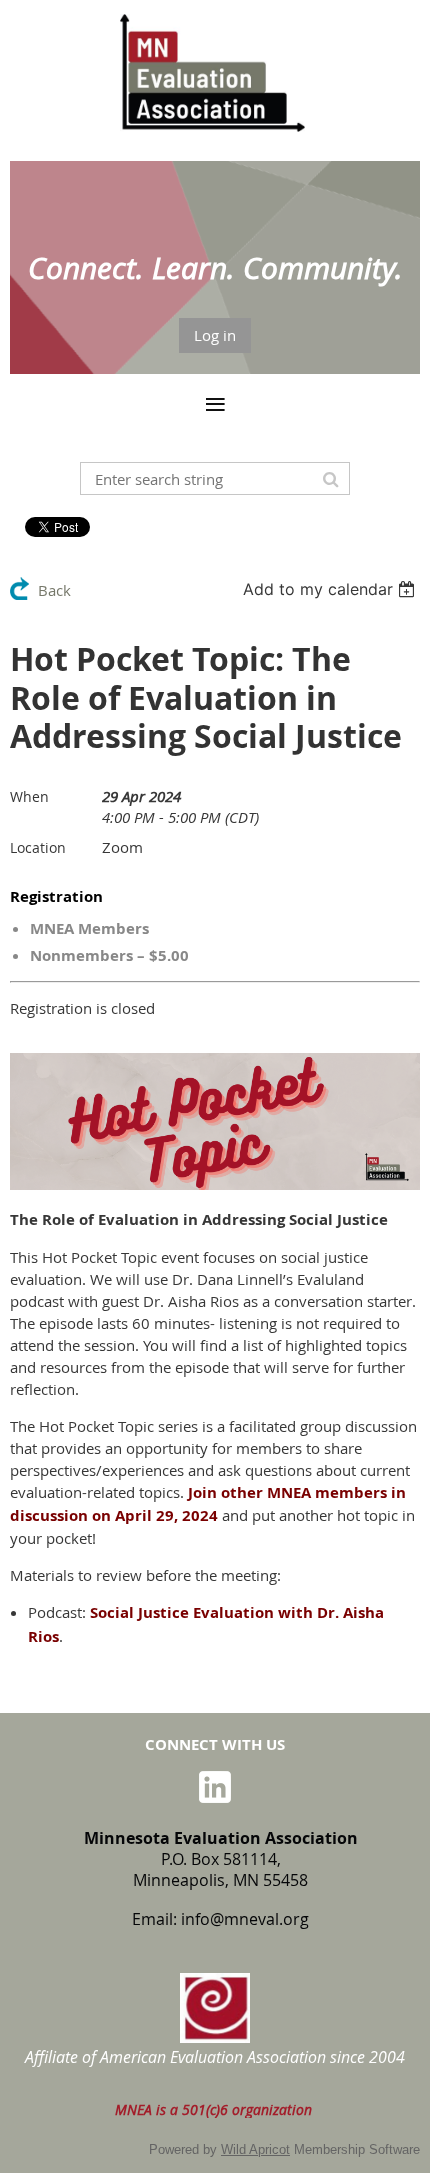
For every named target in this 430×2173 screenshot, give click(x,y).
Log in (215, 335)
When (29, 796)
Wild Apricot (255, 2149)
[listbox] (331, 589)
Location (38, 847)
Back (54, 590)
